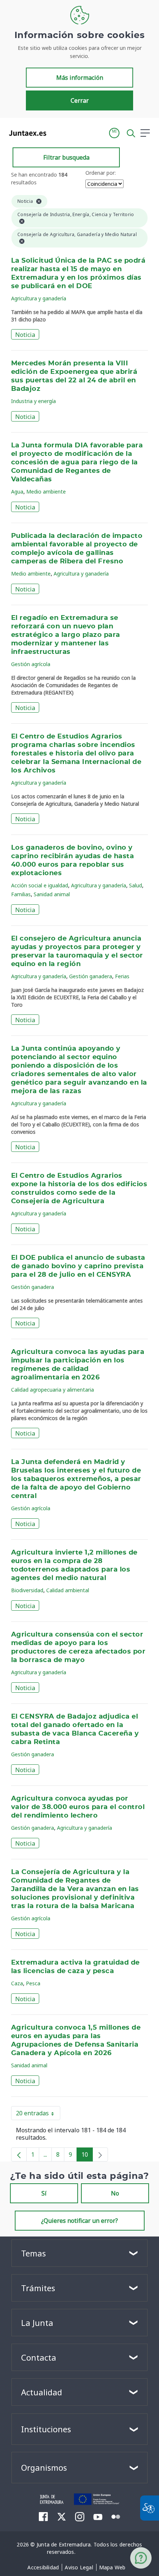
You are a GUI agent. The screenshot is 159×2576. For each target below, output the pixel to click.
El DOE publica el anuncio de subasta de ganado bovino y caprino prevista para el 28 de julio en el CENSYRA (78, 1266)
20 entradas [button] (38, 2115)
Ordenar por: (101, 173)
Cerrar (80, 100)
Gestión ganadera (91, 976)
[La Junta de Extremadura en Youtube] (98, 2516)
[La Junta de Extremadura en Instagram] (80, 2517)
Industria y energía (33, 401)
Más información (80, 78)
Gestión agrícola (31, 664)
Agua (17, 492)
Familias (21, 894)
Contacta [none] (39, 2357)
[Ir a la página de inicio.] (25, 133)
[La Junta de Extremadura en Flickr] (116, 2516)
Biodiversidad (27, 1590)
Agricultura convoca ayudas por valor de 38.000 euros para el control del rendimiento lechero (78, 1807)
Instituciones (46, 2429)
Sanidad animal (52, 894)
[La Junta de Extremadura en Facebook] (43, 2517)
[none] (100, 2154)
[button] (114, 133)
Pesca (33, 1983)
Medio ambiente (46, 492)
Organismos (44, 2467)
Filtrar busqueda (66, 157)
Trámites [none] (38, 2288)
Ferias (122, 976)
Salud (136, 885)
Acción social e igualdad (40, 885)
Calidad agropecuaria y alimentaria (53, 1390)
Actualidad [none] (42, 2392)
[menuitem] (43, 2568)
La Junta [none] (37, 2323)
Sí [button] (44, 2193)
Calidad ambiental (68, 1590)
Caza (17, 1983)
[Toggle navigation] (57, 133)
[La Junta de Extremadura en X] (62, 2517)
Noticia (25, 335)
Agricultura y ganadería (39, 298)
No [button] (115, 2193)
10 (87, 2156)
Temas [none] (33, 2253)
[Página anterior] (19, 2154)
